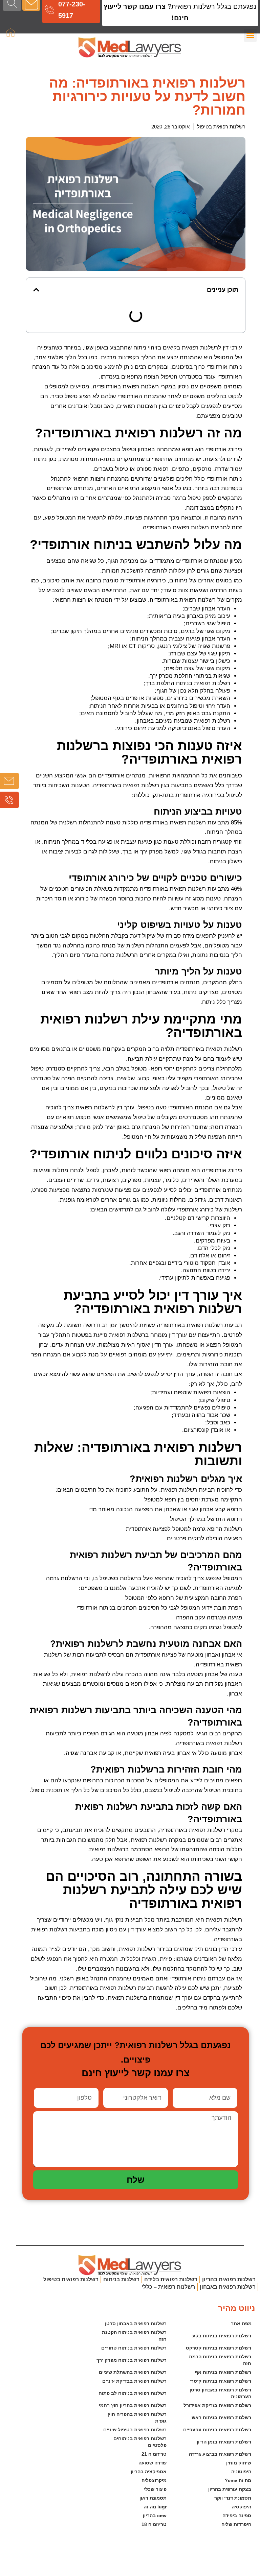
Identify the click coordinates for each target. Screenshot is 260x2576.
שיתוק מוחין (239, 2463)
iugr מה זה (155, 2507)
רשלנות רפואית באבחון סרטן (136, 2324)
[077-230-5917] (49, 10)
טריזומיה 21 (154, 2454)
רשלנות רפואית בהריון (229, 2279)
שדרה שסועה (153, 2463)
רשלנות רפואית (141, 387)
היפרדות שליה (236, 2524)
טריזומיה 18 (154, 2524)
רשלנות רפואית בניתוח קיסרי (220, 2381)
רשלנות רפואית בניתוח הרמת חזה (219, 2360)
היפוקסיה (241, 2507)
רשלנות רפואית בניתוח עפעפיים (217, 2430)
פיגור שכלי (155, 2489)
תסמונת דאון (153, 2498)
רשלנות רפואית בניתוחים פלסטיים (139, 2442)
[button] (36, 290)
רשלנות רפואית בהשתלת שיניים (133, 2372)
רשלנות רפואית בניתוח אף (223, 2372)
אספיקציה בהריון (149, 2472)
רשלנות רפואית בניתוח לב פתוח (133, 2393)
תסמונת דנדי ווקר (233, 2498)
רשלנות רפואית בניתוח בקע (222, 2336)
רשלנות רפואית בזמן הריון (224, 2442)
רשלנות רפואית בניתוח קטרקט (219, 2348)
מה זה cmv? (238, 2480)
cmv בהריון (155, 2515)
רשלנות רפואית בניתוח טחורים (134, 2348)
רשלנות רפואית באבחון (228, 2287)
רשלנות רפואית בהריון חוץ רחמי (133, 2405)
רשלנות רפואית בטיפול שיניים (135, 2430)
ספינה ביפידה (237, 2515)
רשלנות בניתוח (121, 2279)
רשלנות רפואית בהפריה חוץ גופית (136, 2417)
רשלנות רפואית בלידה (171, 2279)
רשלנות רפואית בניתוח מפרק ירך (132, 2360)
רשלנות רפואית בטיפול (221, 127)
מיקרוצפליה (154, 2480)
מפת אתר (241, 2324)
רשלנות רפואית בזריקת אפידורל (217, 2405)
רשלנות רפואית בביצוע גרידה (220, 2454)
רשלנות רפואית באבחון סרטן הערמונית (220, 2393)
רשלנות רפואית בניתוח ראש (221, 2417)
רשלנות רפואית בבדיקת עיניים (134, 2381)
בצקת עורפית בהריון (230, 2489)
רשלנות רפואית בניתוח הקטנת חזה (134, 2336)
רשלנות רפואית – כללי (168, 2287)
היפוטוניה (241, 2472)
